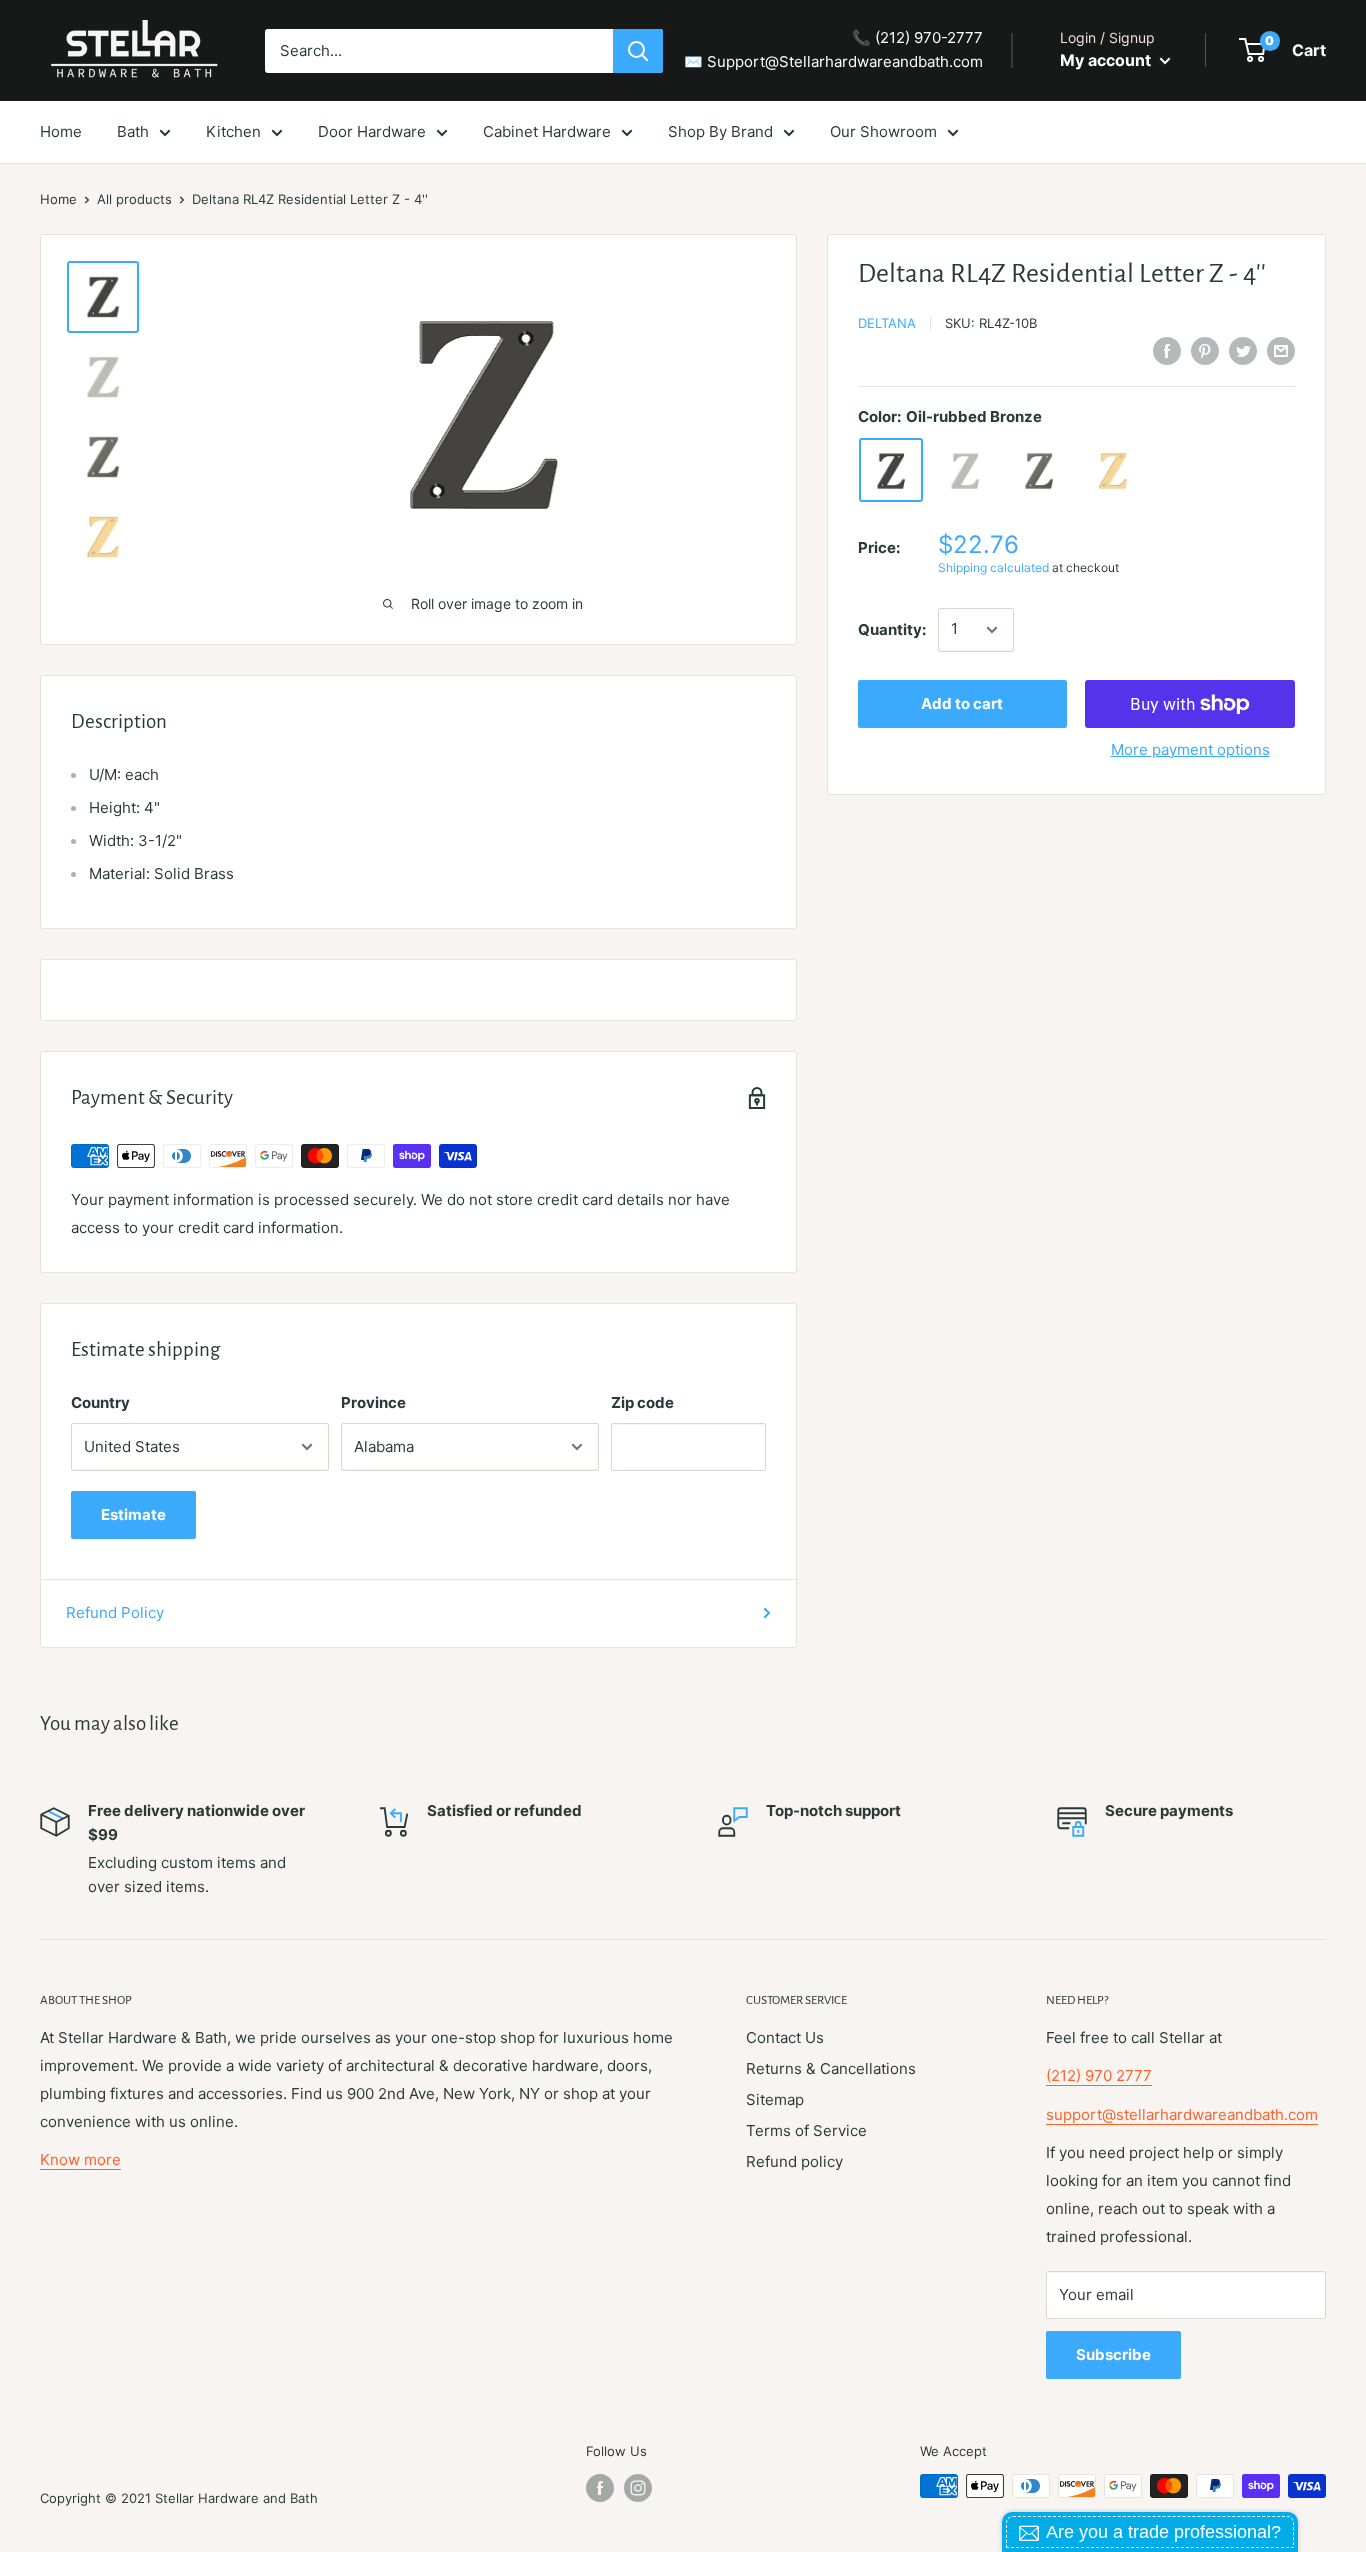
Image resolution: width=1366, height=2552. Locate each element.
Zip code (642, 1402)
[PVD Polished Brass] (1113, 471)
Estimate (133, 1514)
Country (100, 1402)
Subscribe (1113, 2354)
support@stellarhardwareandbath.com (1182, 2114)
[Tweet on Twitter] (1243, 350)
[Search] (638, 51)
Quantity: (892, 629)
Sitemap (775, 2099)
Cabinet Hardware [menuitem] (547, 131)
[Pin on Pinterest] (1205, 350)
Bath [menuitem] (133, 131)
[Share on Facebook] (1167, 350)
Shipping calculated (993, 568)
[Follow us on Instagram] (638, 2488)
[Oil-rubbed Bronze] (891, 471)
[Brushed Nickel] (965, 471)
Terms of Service (806, 2130)
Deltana (887, 323)
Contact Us (785, 2037)
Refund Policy (115, 1612)
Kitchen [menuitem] (233, 131)
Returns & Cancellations (831, 2068)
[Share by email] (1281, 350)
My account (1107, 60)
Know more (80, 2159)
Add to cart (962, 703)
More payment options (1190, 749)
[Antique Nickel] (1039, 471)
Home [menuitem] (61, 131)
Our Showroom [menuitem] (883, 131)
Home (58, 199)
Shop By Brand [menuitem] (720, 131)
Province (373, 1402)
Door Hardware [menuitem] (372, 131)
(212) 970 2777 (1099, 2075)
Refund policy (794, 2161)
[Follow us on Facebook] (600, 2488)
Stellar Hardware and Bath (236, 2498)
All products (134, 199)
